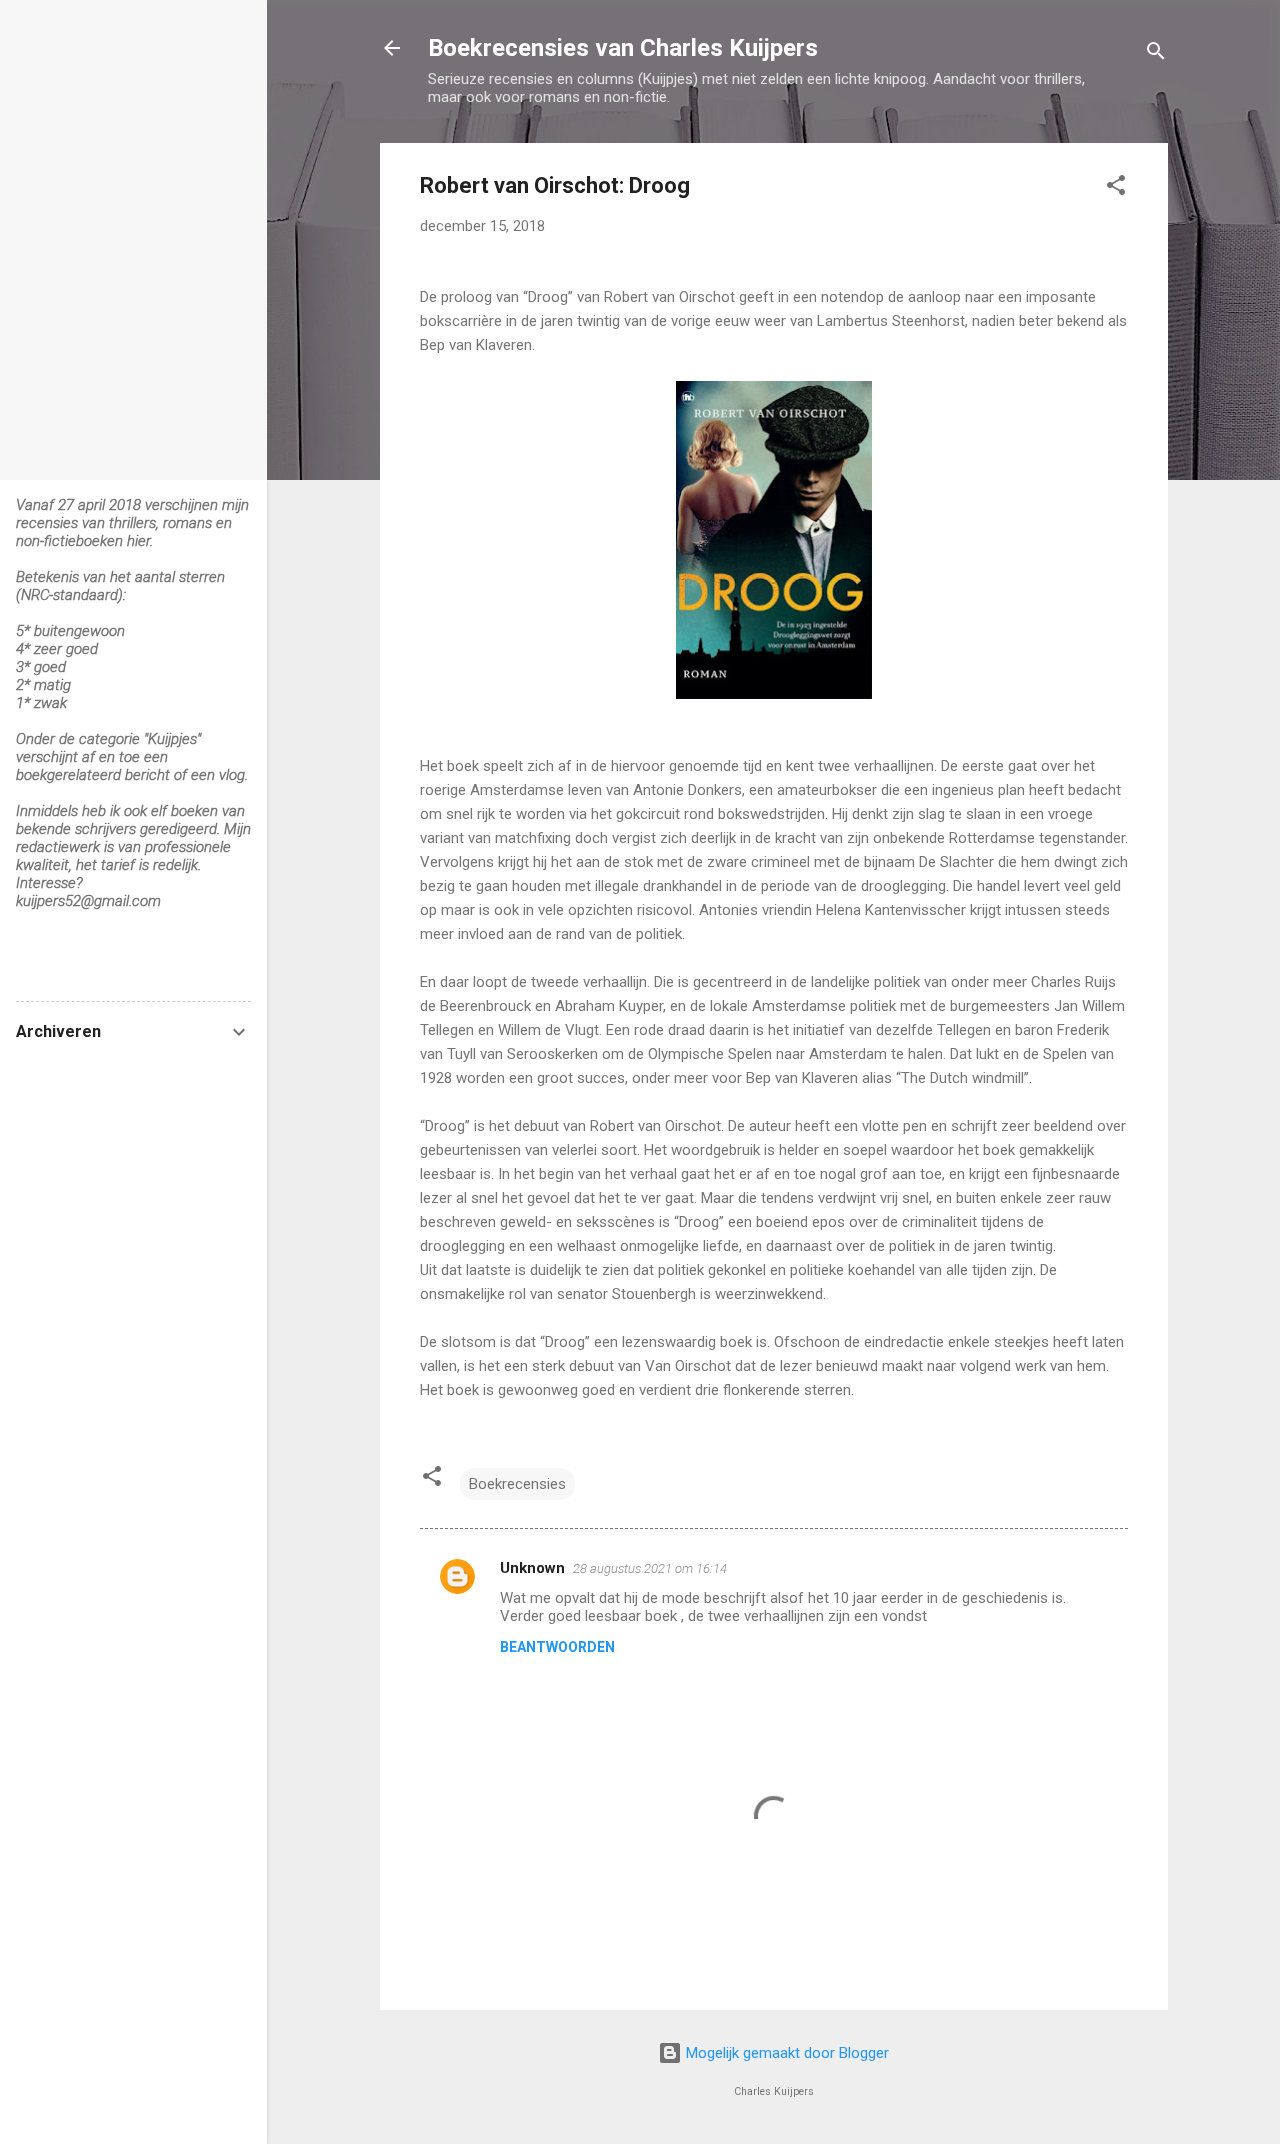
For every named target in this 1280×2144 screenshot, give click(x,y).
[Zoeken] (1156, 54)
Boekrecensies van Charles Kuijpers (623, 48)
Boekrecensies (517, 1484)
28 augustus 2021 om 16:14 (650, 1568)
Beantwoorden (557, 1647)
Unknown (532, 1568)
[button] (1116, 188)
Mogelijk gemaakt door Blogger (785, 2053)
